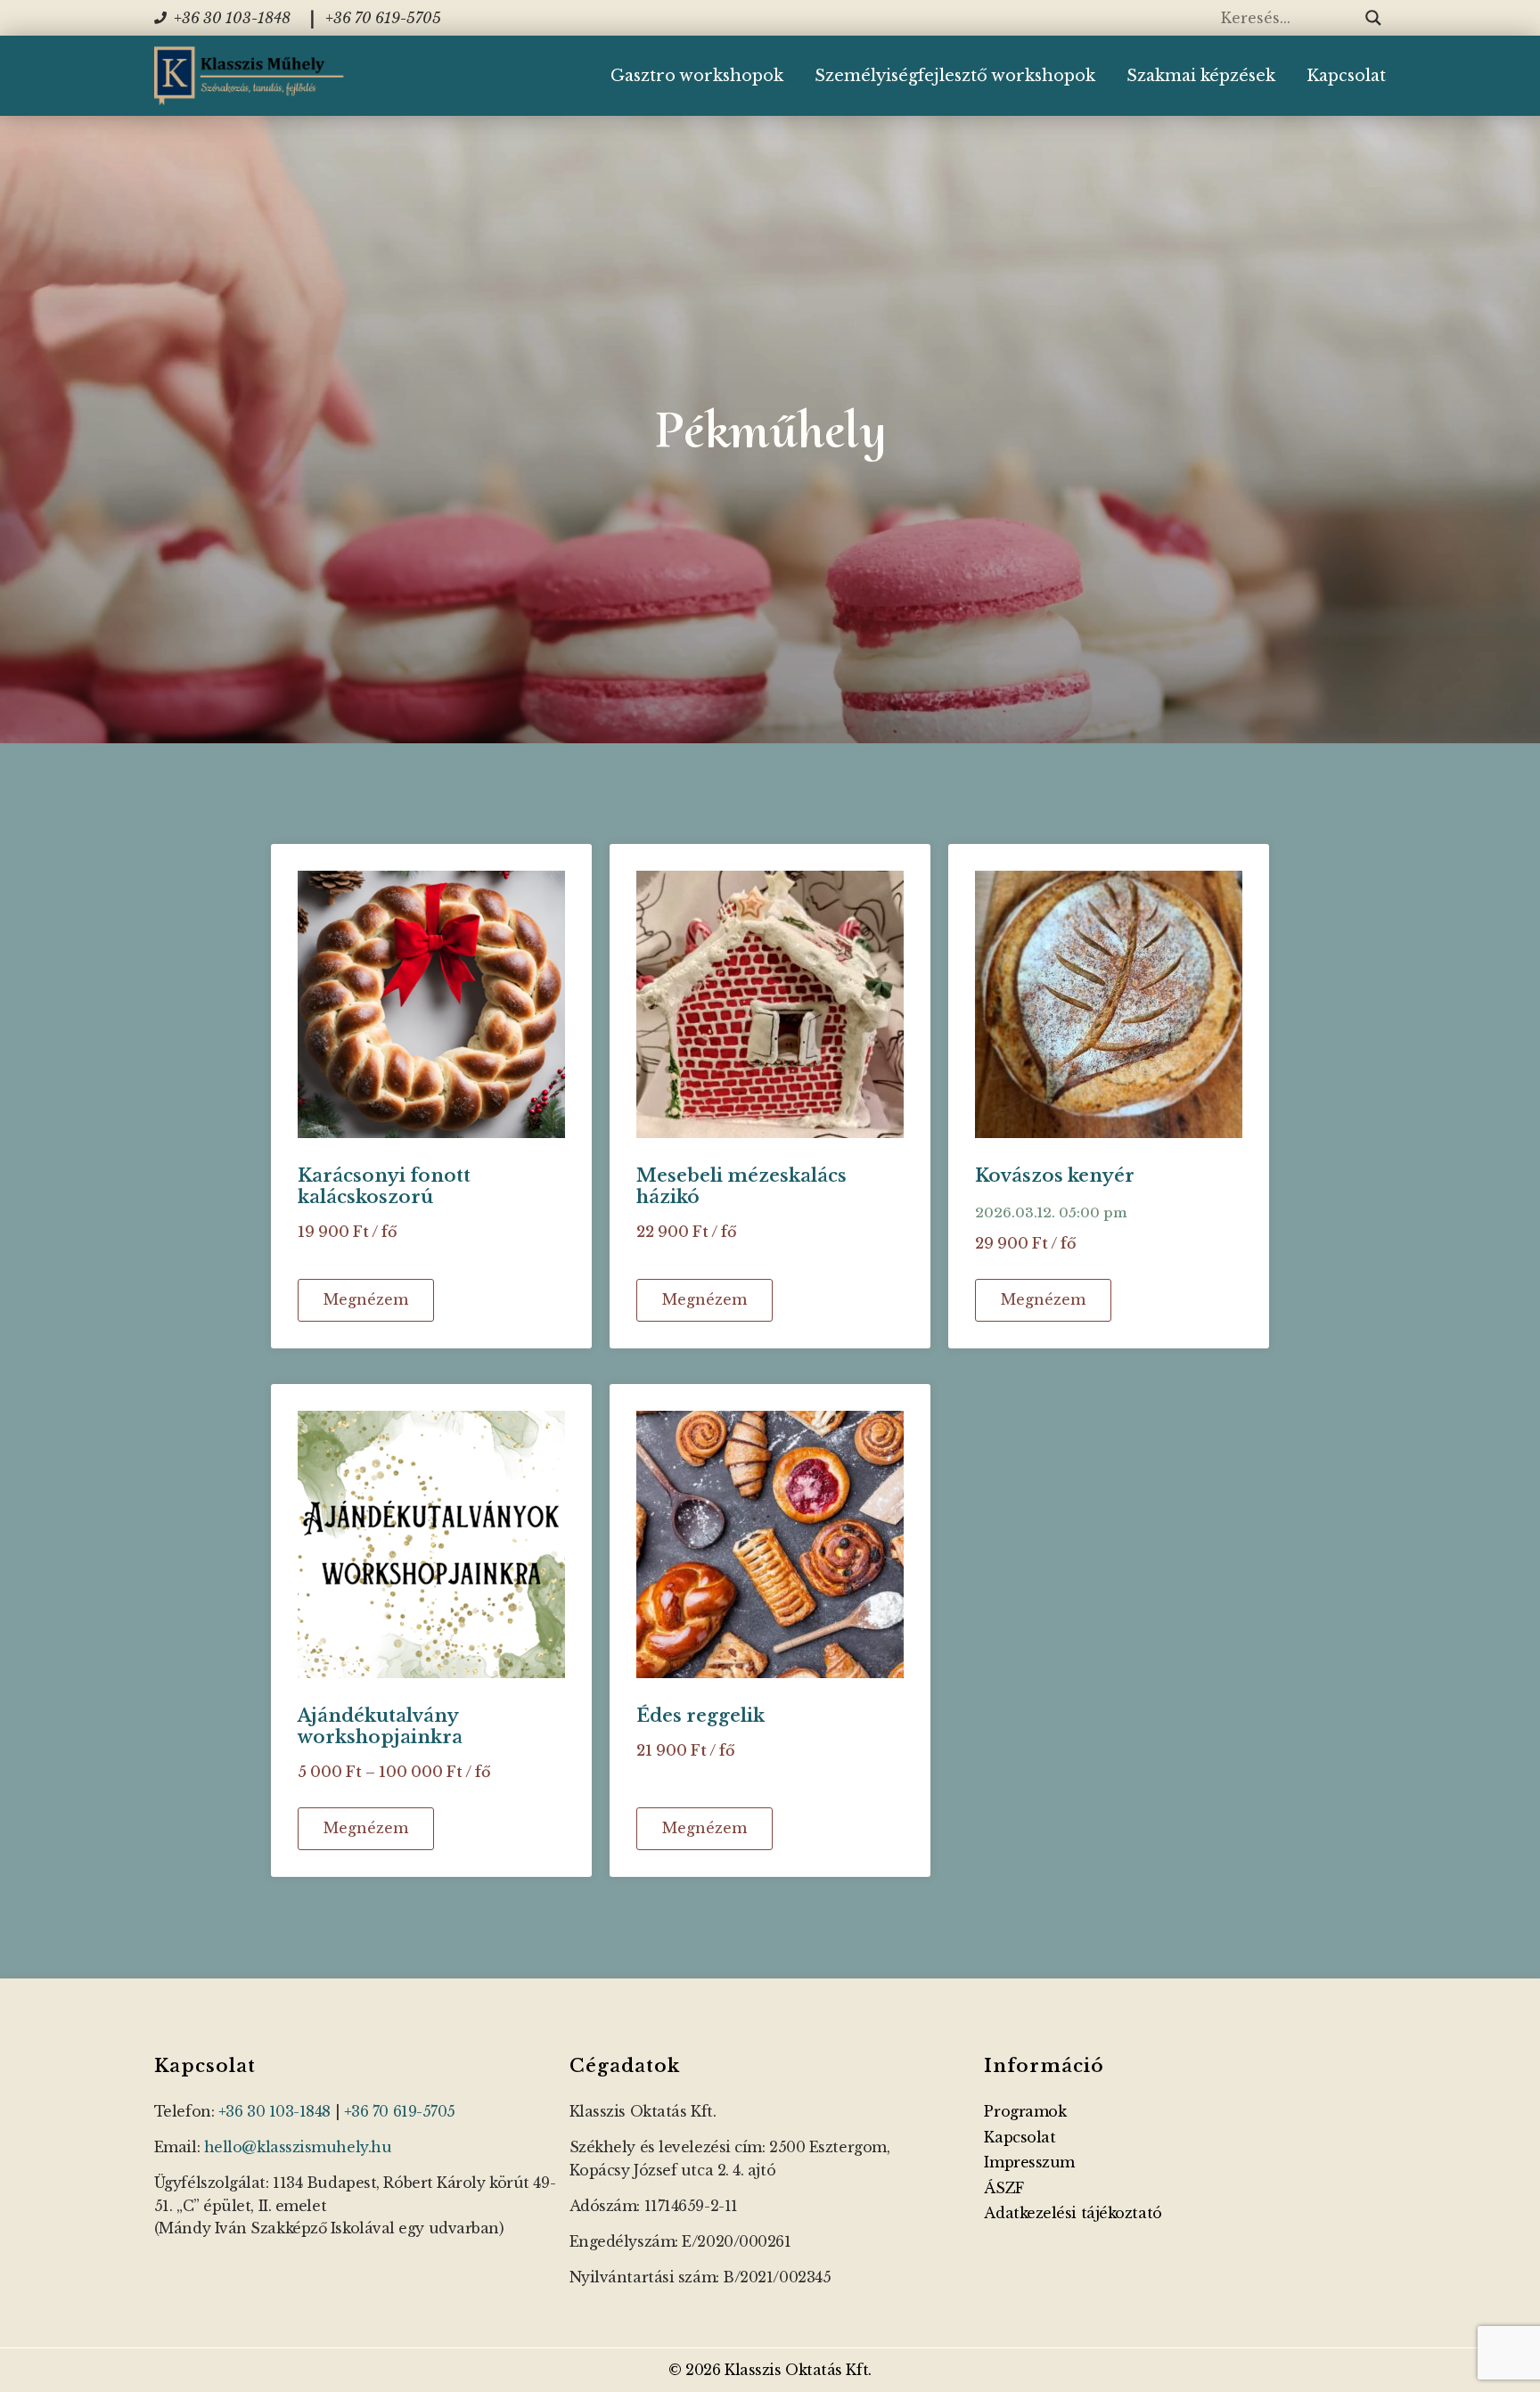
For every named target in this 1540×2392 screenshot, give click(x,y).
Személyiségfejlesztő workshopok (955, 76)
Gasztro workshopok (697, 76)
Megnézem (366, 1299)
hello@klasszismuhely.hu (298, 2147)
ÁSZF (1003, 2188)
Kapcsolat (1346, 76)
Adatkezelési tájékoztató (1073, 2213)
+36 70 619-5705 (400, 2111)
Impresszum (1029, 2162)
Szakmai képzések (1201, 76)
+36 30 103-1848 (274, 2111)
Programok (1025, 2111)
